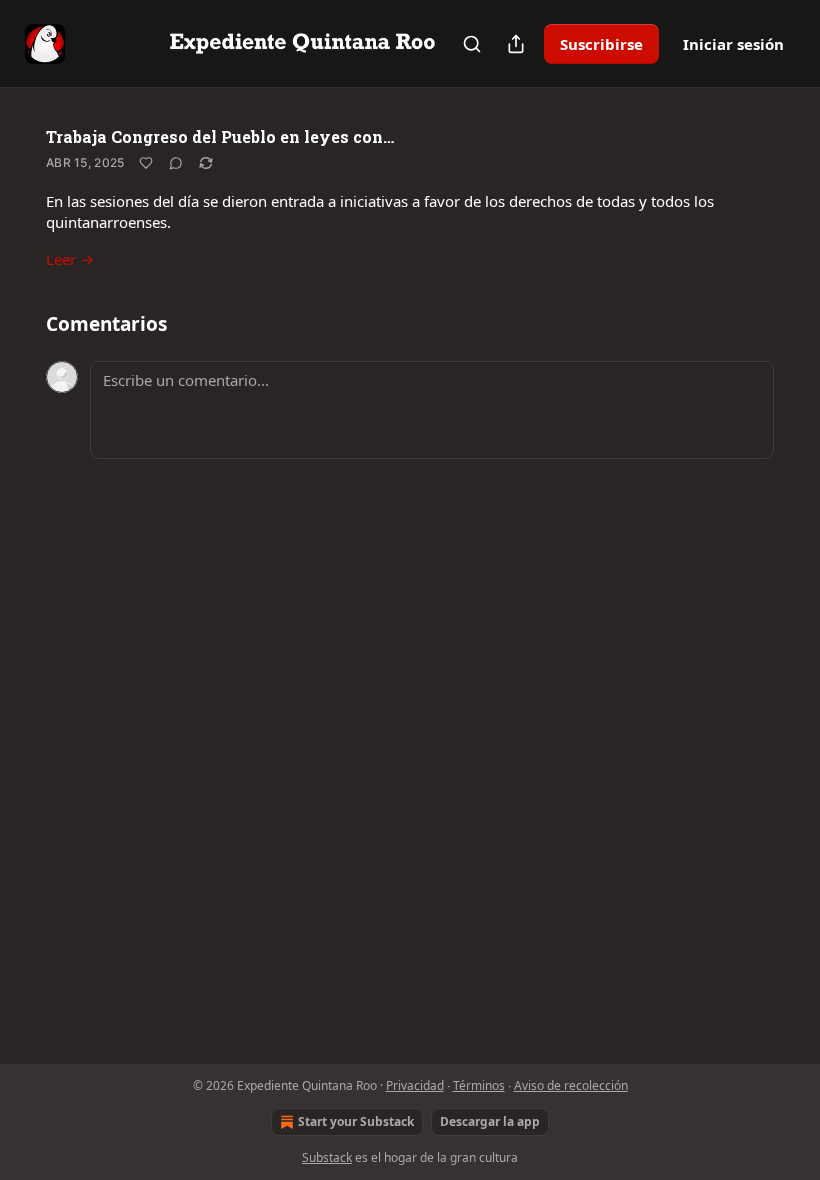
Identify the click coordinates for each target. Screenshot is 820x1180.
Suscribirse (601, 44)
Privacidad (415, 1085)
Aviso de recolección (571, 1085)
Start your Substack (356, 1121)
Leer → (70, 259)
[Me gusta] (146, 163)
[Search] (472, 44)
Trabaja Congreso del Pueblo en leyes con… (220, 136)
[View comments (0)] (176, 163)
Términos (479, 1085)
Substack (327, 1157)
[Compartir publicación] (516, 44)
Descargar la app (490, 1121)
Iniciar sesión (733, 44)
